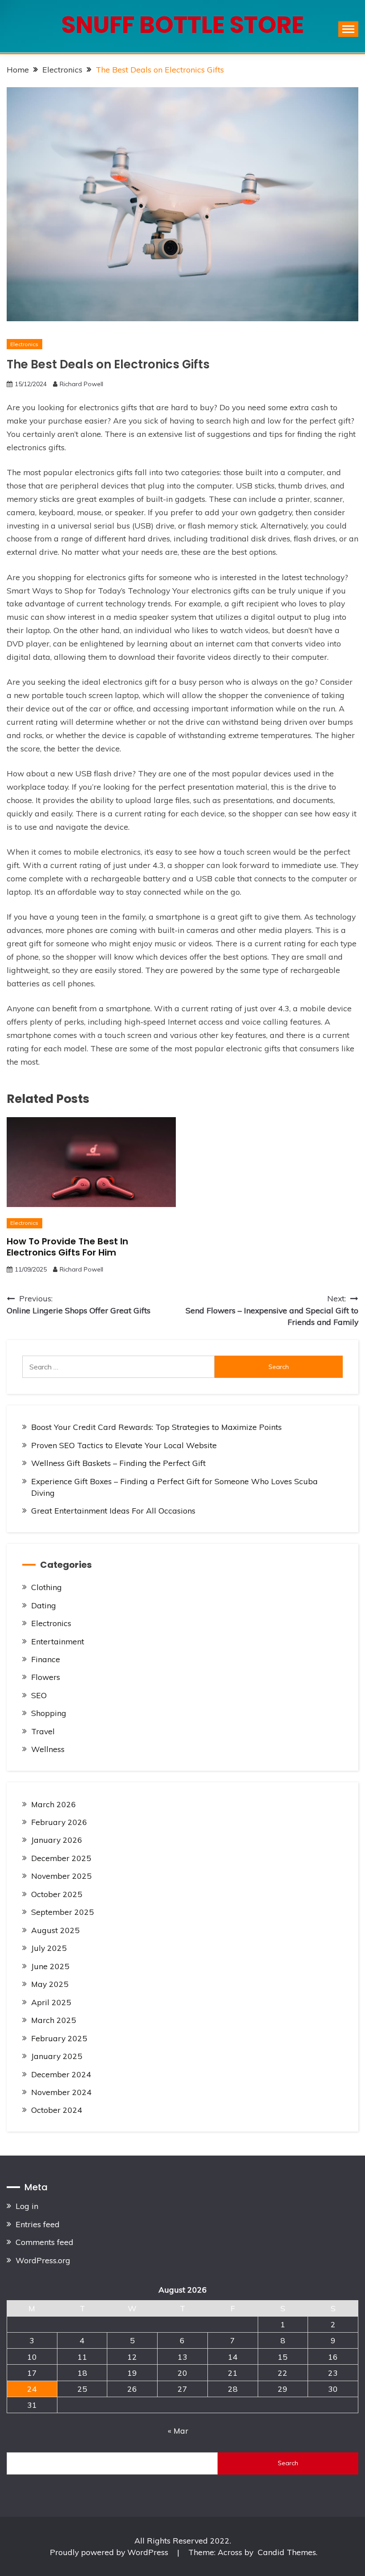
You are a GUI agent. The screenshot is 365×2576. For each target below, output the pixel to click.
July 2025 (49, 1948)
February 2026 (59, 1822)
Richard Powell (81, 384)
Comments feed (45, 2242)
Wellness (48, 1749)
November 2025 (61, 1876)
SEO (39, 1695)
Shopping (49, 1713)
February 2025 (59, 2038)
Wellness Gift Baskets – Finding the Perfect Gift (118, 1463)
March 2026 (54, 1804)
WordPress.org (43, 2260)
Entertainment (58, 1641)
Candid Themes (287, 2552)
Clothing (47, 1587)
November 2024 (61, 2092)
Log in (27, 2206)
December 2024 (61, 2074)
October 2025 (57, 1894)
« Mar (178, 2431)
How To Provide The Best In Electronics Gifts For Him (67, 1247)
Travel (43, 1731)
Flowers (46, 1677)
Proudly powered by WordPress (110, 2552)
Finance (46, 1659)
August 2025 (55, 1930)
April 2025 (51, 2002)
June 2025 (50, 1966)
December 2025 (61, 1858)
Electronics (24, 344)
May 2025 (50, 1984)
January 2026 (57, 1840)
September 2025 (63, 1912)
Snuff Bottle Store (183, 25)
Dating (44, 1605)
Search (288, 2463)
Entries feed (38, 2224)
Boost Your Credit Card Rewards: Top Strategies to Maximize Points (156, 1427)
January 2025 (57, 2056)
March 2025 (54, 2020)
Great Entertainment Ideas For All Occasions (113, 1510)
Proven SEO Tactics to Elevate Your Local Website (124, 1445)
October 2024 (57, 2110)
